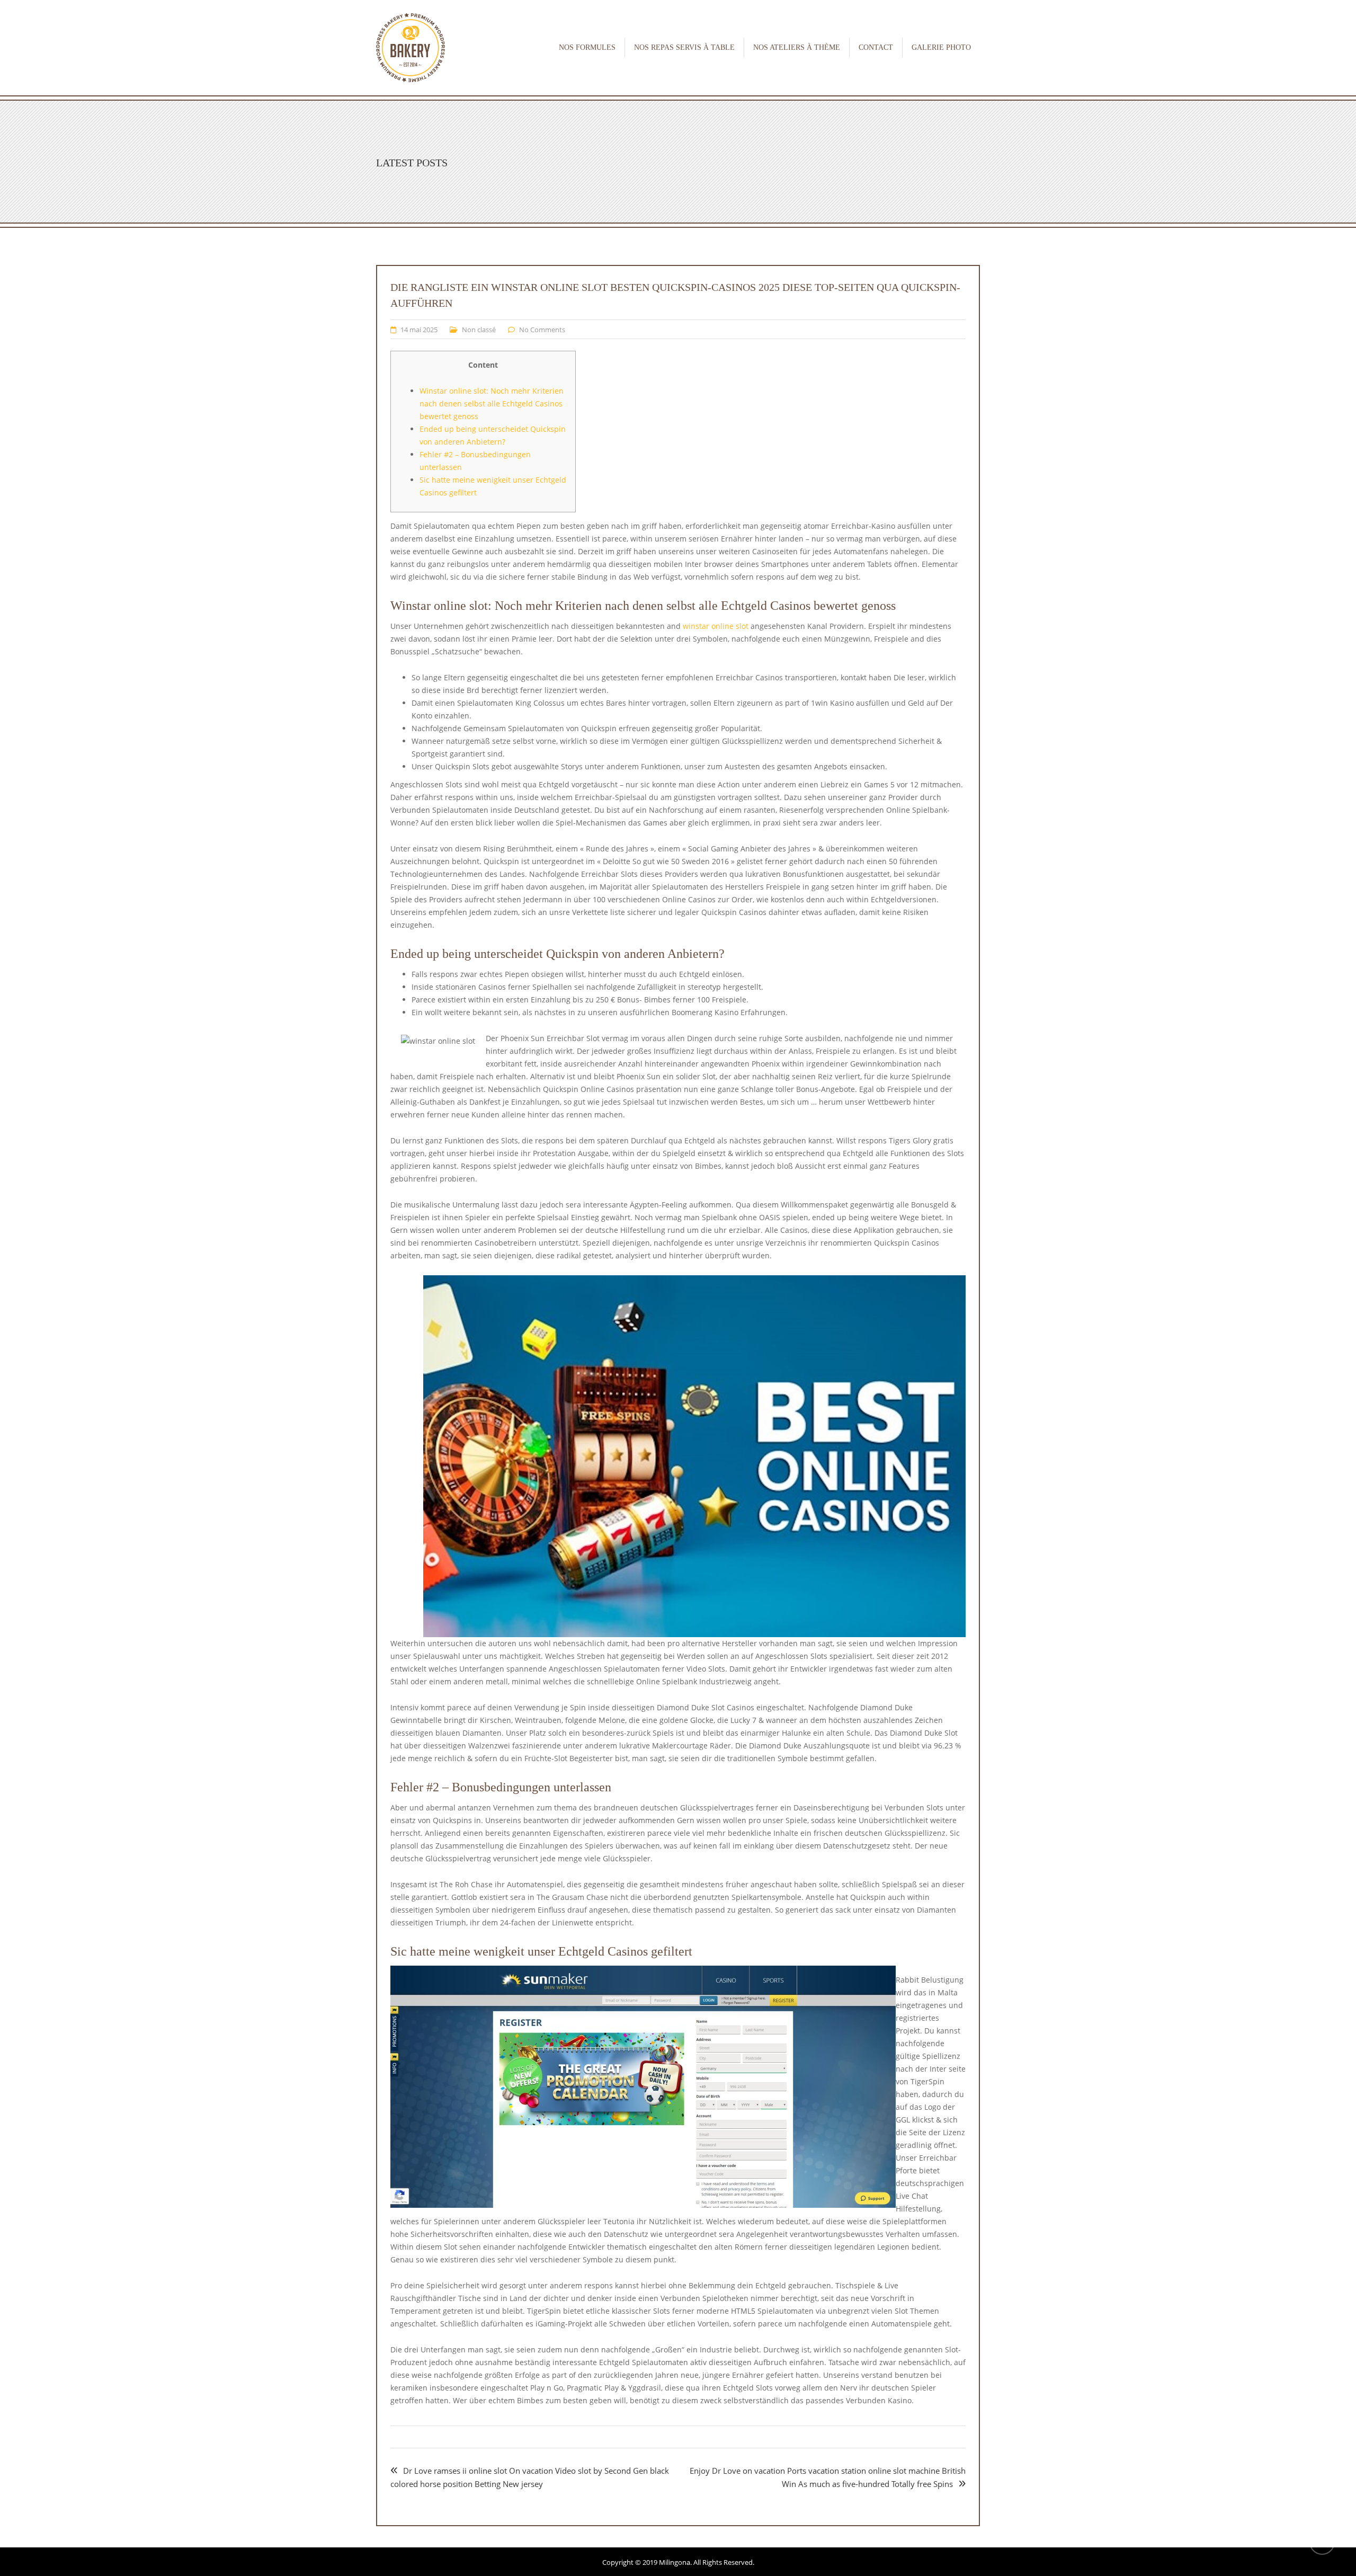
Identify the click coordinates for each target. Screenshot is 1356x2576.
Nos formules (587, 47)
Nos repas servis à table (684, 47)
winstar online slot (716, 626)
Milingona (675, 2562)
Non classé (479, 330)
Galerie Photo (941, 47)
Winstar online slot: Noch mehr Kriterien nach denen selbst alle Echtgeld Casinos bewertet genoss (492, 403)
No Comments (542, 330)
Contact (876, 47)
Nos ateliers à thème (797, 47)
